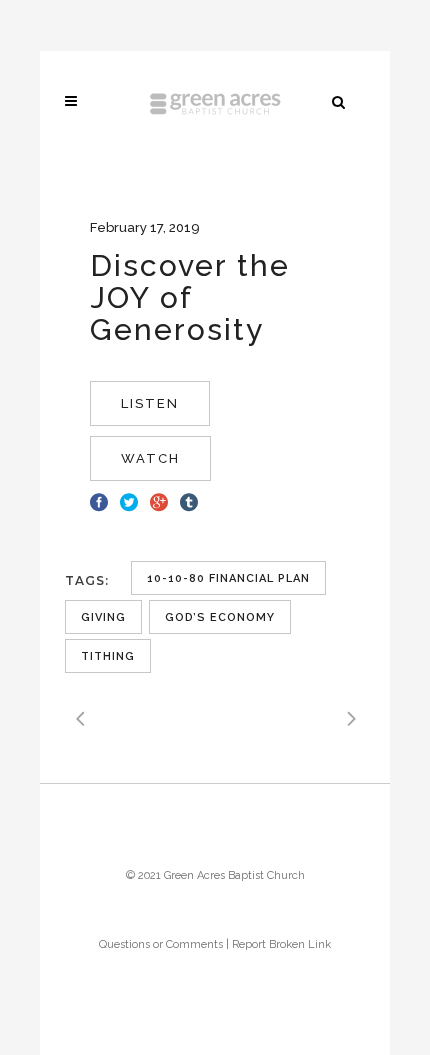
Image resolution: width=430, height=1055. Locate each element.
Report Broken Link (281, 944)
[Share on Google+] (159, 500)
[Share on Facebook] (99, 500)
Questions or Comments (161, 944)
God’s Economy (220, 617)
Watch (150, 458)
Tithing (108, 656)
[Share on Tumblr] (189, 500)
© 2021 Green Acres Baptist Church (215, 875)
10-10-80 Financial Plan (228, 578)
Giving (103, 617)
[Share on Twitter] (129, 500)
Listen (150, 403)
